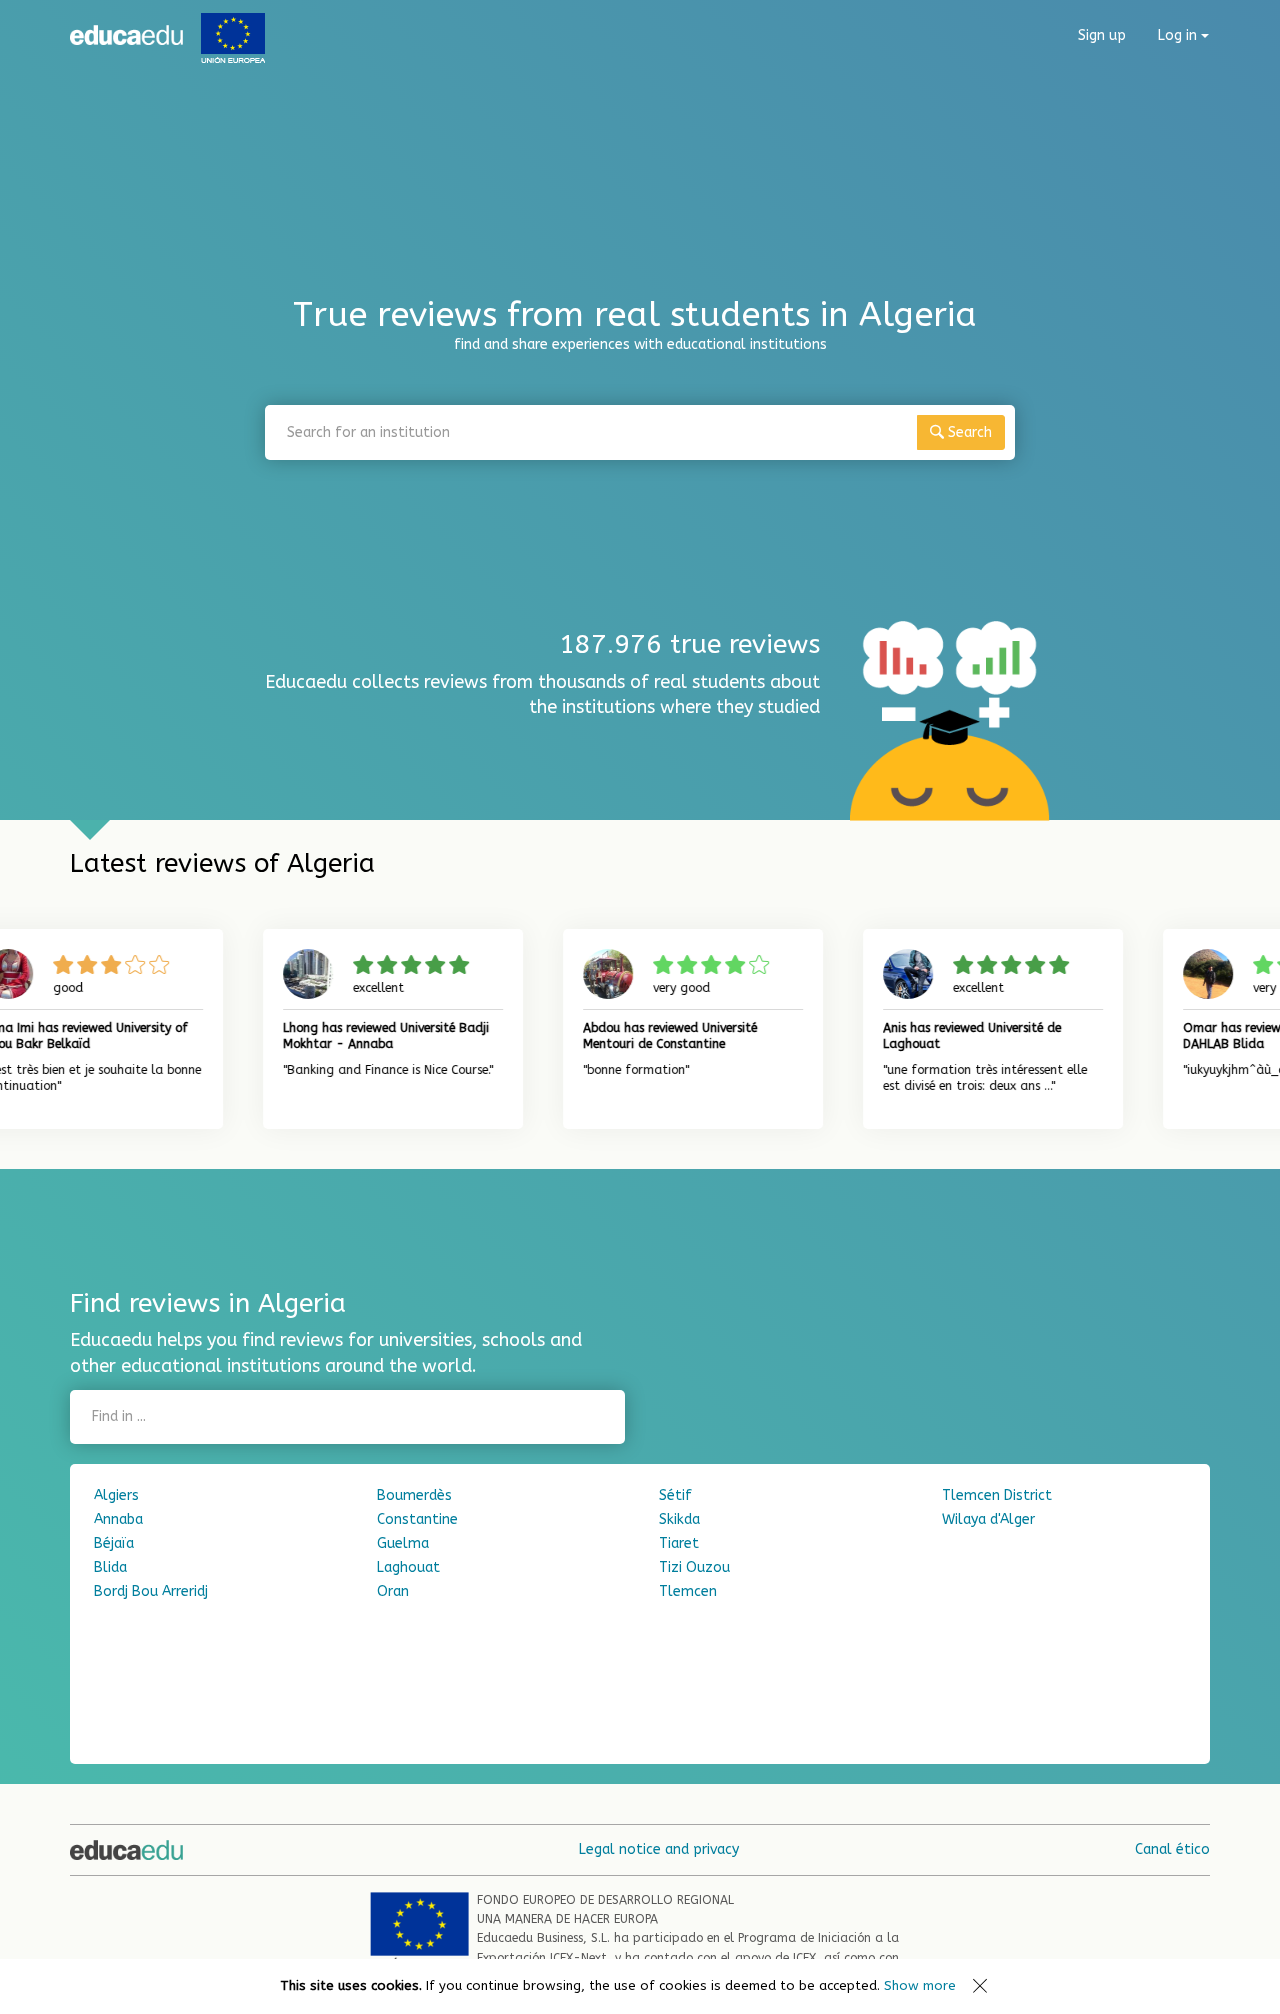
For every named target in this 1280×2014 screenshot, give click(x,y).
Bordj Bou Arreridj (151, 1591)
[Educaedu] (126, 35)
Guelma (403, 1543)
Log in (1179, 35)
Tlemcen (688, 1591)
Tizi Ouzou (694, 1567)
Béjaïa (114, 1543)
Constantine (417, 1519)
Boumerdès (414, 1495)
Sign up (1102, 35)
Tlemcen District (997, 1495)
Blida (110, 1567)
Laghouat (408, 1567)
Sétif (675, 1495)
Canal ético (1172, 1849)
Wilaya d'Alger (988, 1519)
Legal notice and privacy (659, 1849)
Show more (920, 1985)
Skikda (679, 1519)
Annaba (118, 1519)
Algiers (116, 1495)
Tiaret (679, 1543)
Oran (393, 1591)
